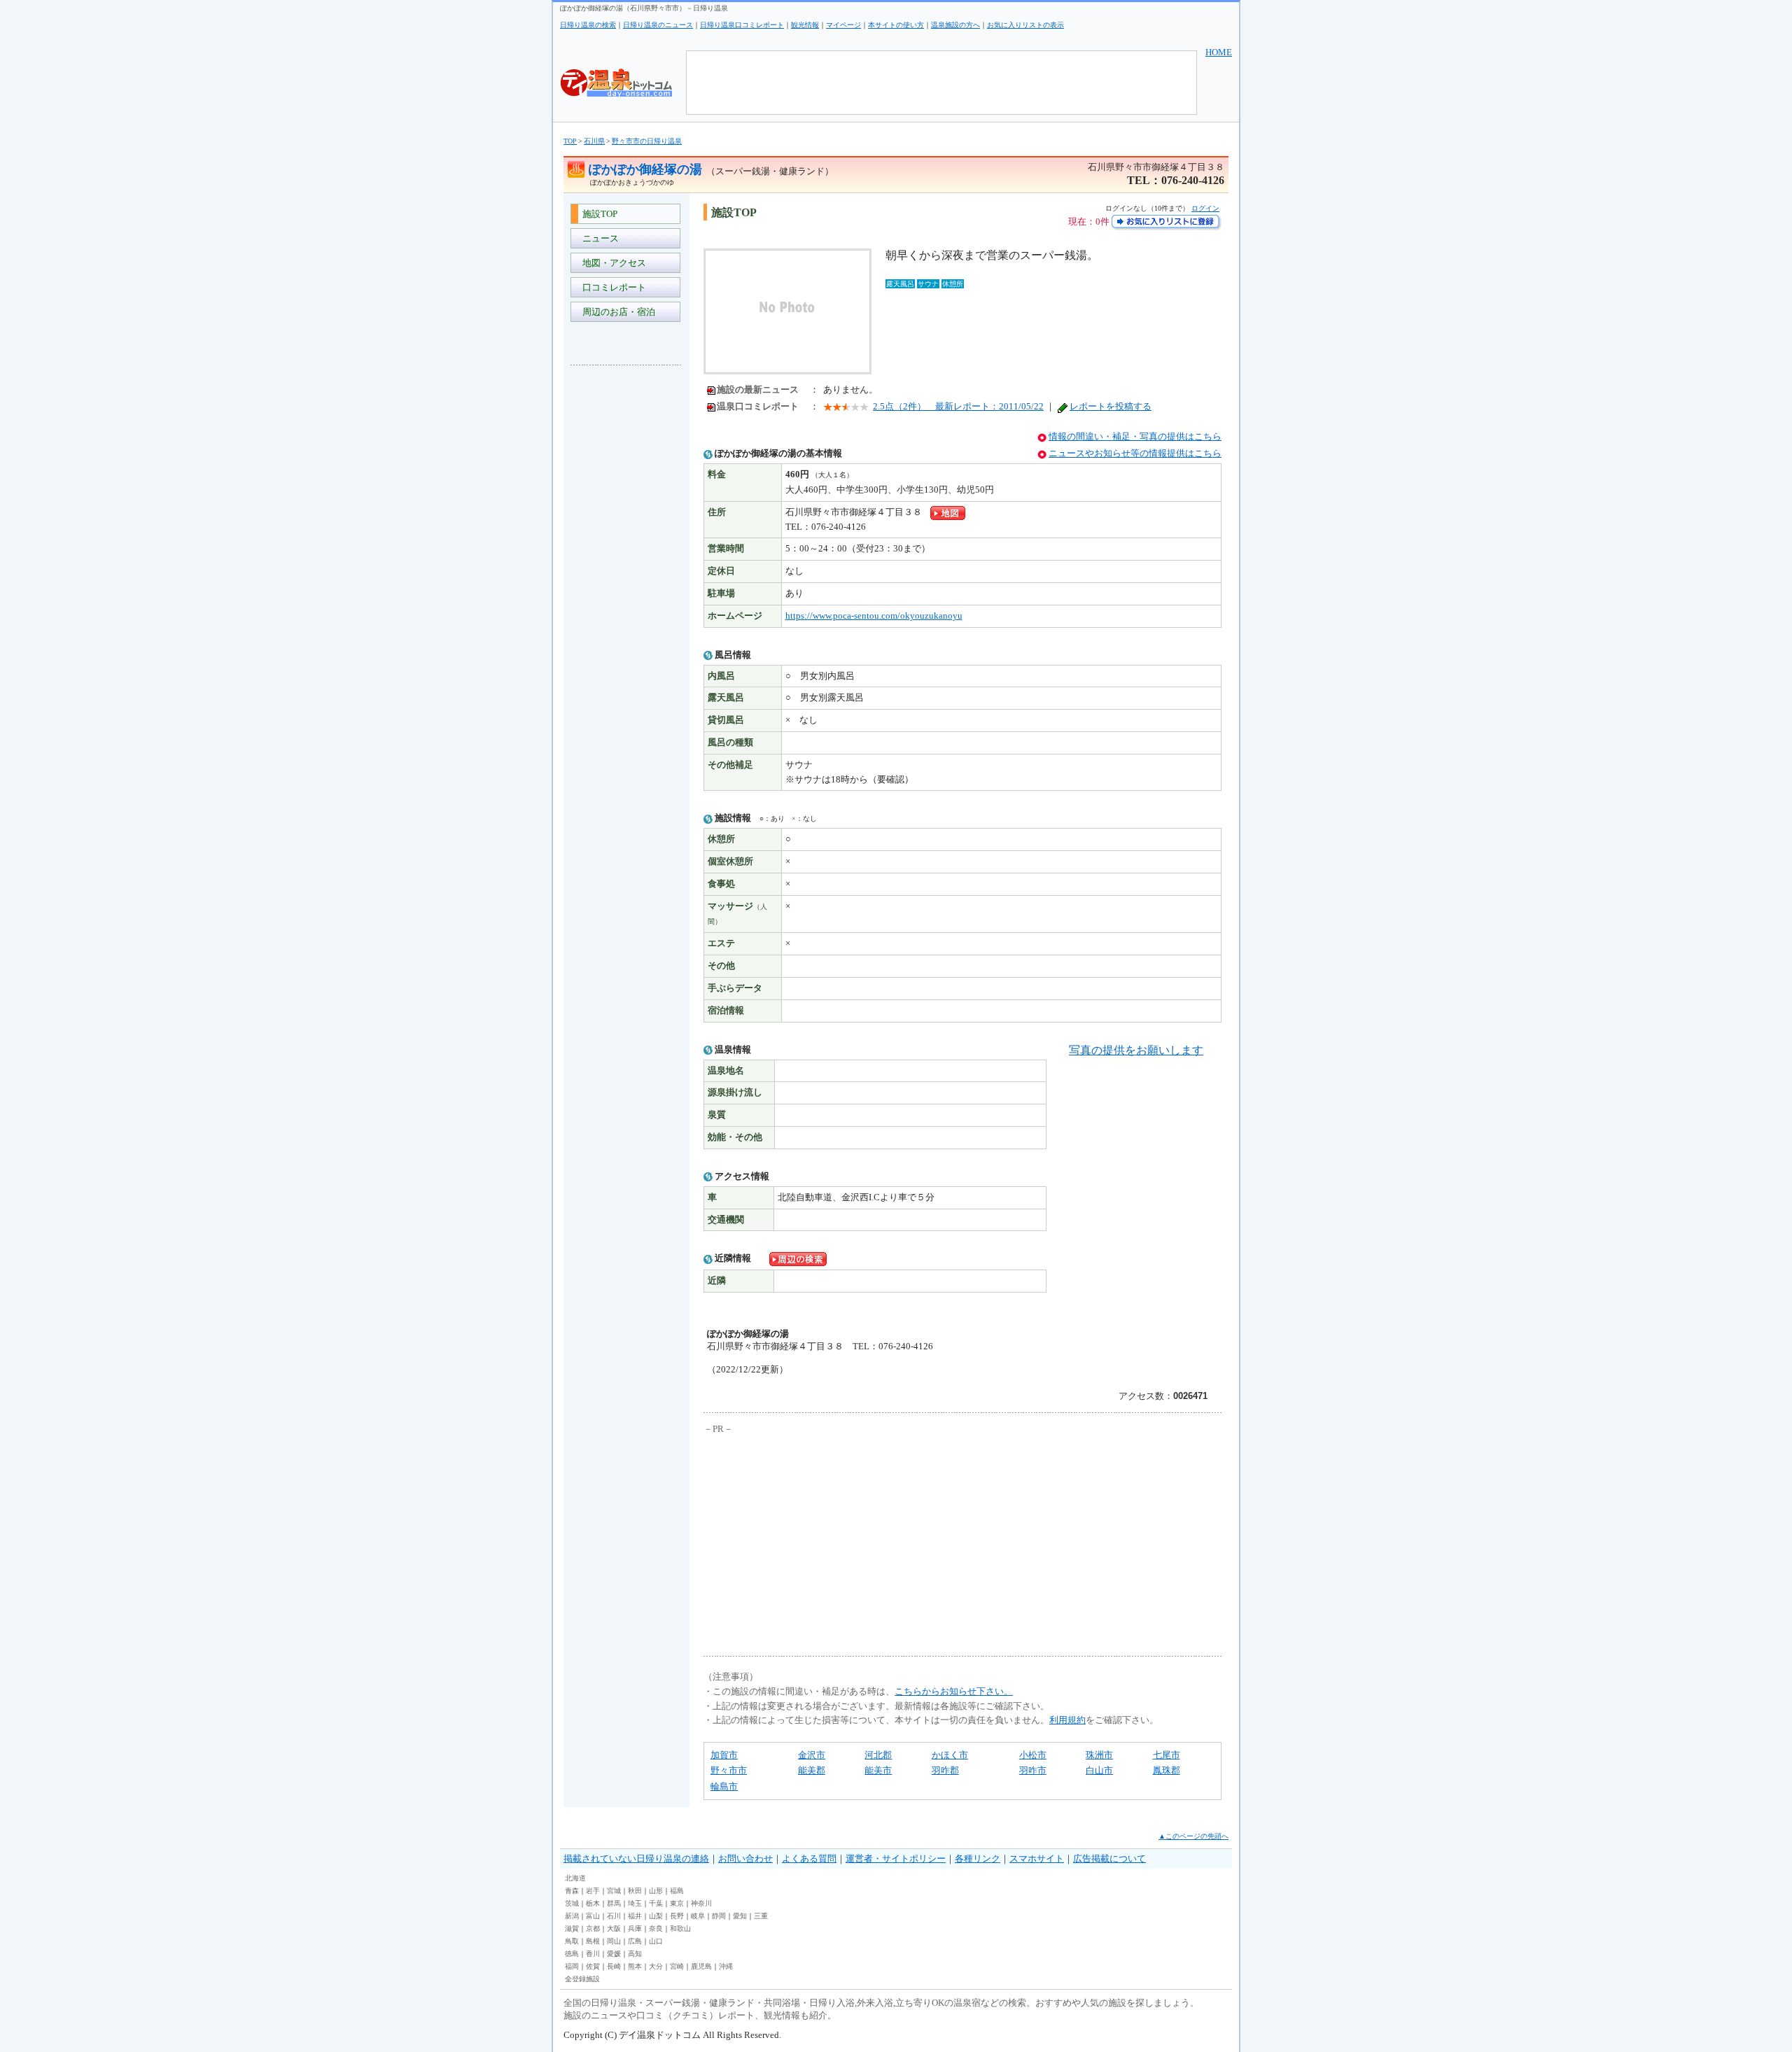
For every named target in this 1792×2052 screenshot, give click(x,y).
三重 (761, 1916)
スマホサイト (1037, 1858)
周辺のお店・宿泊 (617, 312)
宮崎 (677, 1966)
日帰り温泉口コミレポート (742, 25)
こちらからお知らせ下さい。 (954, 1691)
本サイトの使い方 (896, 25)
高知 (635, 1954)
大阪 (614, 1928)
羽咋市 (1033, 1770)
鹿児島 (701, 1966)
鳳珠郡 (1167, 1770)
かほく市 (950, 1755)
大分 (656, 1966)
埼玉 (635, 1903)
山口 (656, 1941)
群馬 (614, 1903)
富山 (593, 1916)
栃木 (593, 1903)
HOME (1219, 52)
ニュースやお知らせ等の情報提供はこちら (1135, 453)
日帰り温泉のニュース (658, 25)
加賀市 (724, 1755)
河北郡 (878, 1755)
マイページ (843, 25)
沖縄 (726, 1966)
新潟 (572, 1916)
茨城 (572, 1903)
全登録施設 (582, 1979)
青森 (572, 1891)
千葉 (656, 1903)
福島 (677, 1891)
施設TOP (598, 214)
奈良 (656, 1928)
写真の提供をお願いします (1136, 1050)
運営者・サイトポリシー (896, 1858)
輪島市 (724, 1786)
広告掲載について (1109, 1858)
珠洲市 (1099, 1755)
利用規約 (1067, 1720)
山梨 (656, 1916)
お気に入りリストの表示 (1025, 25)
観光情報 (805, 25)
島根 (593, 1941)
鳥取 (572, 1941)
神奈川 (701, 1903)
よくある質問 (809, 1858)
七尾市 (1167, 1755)
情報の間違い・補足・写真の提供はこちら (1135, 436)
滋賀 (572, 1928)
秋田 (635, 1891)
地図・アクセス (612, 263)
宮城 (614, 1891)
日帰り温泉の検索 (588, 25)
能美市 (878, 1770)
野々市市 (729, 1770)
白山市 (1099, 1770)
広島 (635, 1941)
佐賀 (593, 1966)
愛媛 (614, 1954)
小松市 (1033, 1755)
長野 (677, 1916)
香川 (593, 1954)
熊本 (635, 1966)
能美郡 (812, 1770)
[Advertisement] (626, 585)
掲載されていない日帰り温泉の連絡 (636, 1858)
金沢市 (812, 1755)
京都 (593, 1928)
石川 (614, 1916)
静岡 (719, 1916)
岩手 (593, 1891)
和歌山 (680, 1928)
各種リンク (978, 1858)
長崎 (614, 1966)
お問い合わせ (745, 1858)
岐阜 (698, 1916)
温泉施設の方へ (955, 25)
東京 (677, 1903)
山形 (656, 1891)
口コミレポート (612, 287)
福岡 (572, 1966)
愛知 (740, 1916)
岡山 (614, 1941)
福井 (635, 1916)
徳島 (572, 1954)
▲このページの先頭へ (1193, 1836)
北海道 (575, 1878)
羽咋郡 (945, 1770)
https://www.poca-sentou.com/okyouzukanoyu (874, 616)
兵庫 (635, 1928)
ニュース (598, 238)
